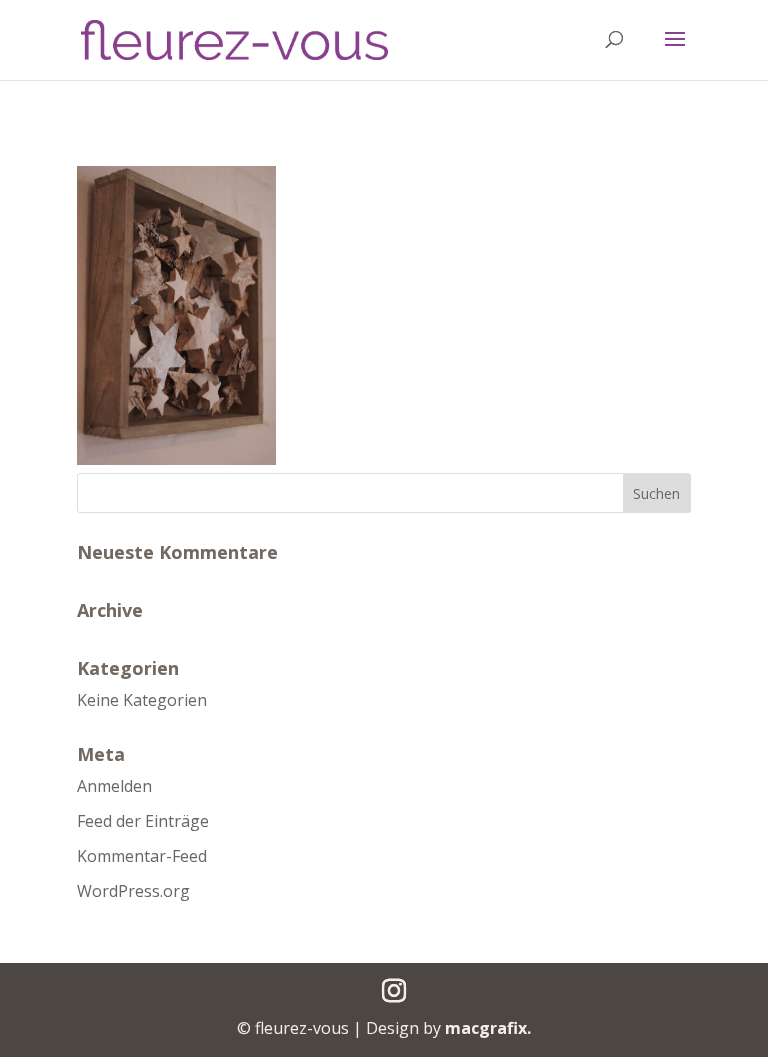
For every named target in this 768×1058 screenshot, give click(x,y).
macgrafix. (488, 1028)
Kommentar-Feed (142, 856)
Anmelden (114, 786)
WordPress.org (133, 891)
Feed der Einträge (143, 821)
